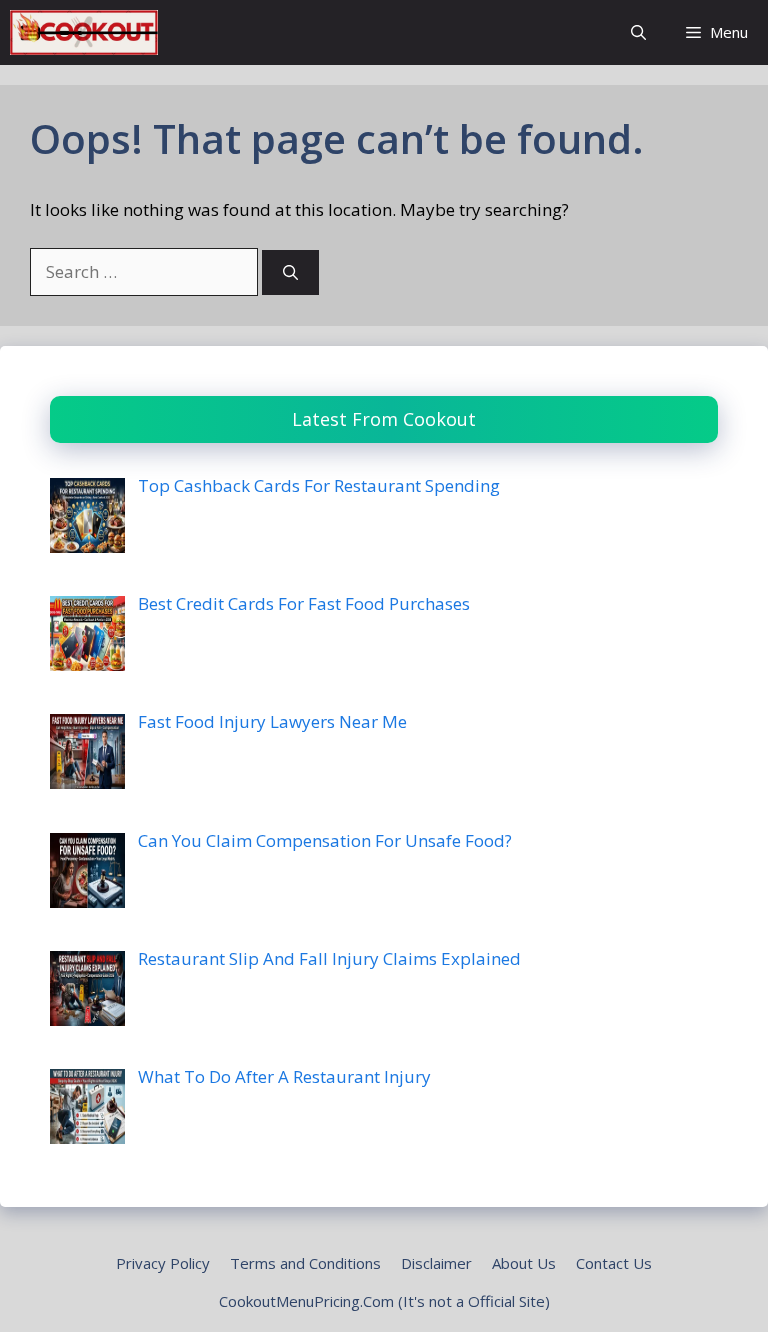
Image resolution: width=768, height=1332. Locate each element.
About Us (524, 1263)
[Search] (290, 272)
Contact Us (614, 1263)
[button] (638, 32)
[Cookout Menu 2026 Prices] (84, 32)
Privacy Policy (163, 1263)
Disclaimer (436, 1263)
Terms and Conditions (305, 1263)
